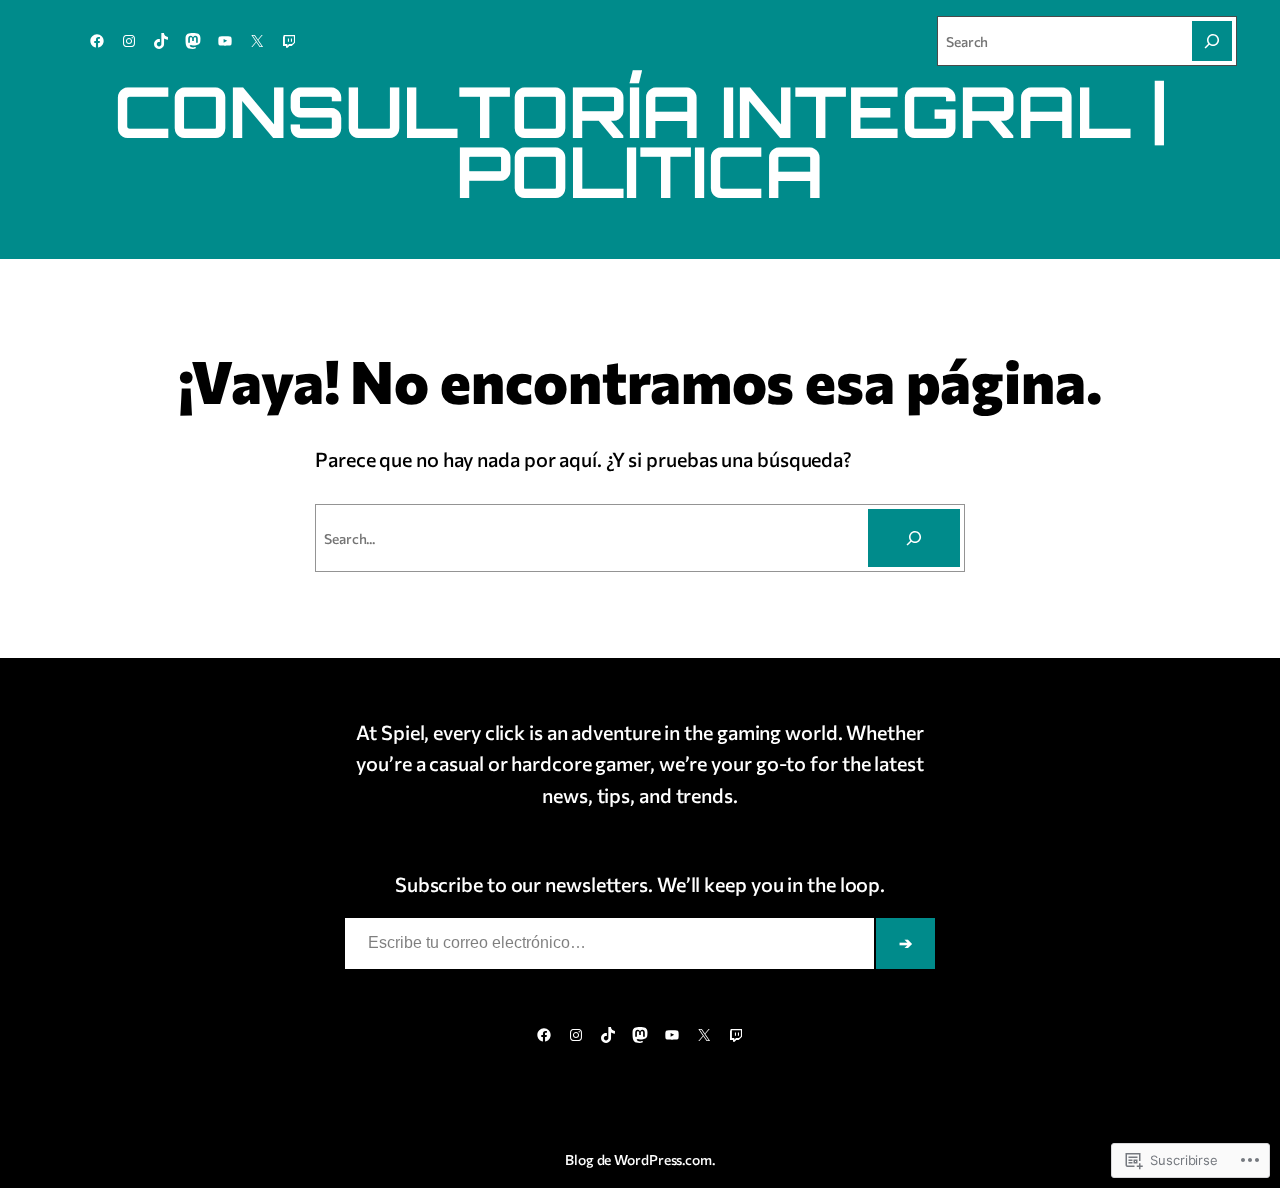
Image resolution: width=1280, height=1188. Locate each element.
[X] (257, 41)
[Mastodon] (193, 41)
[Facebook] (97, 41)
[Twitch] (289, 41)
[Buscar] (914, 538)
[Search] (1212, 41)
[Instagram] (129, 41)
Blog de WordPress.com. (640, 1159)
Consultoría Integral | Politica (640, 141)
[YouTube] (225, 41)
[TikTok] (161, 41)
